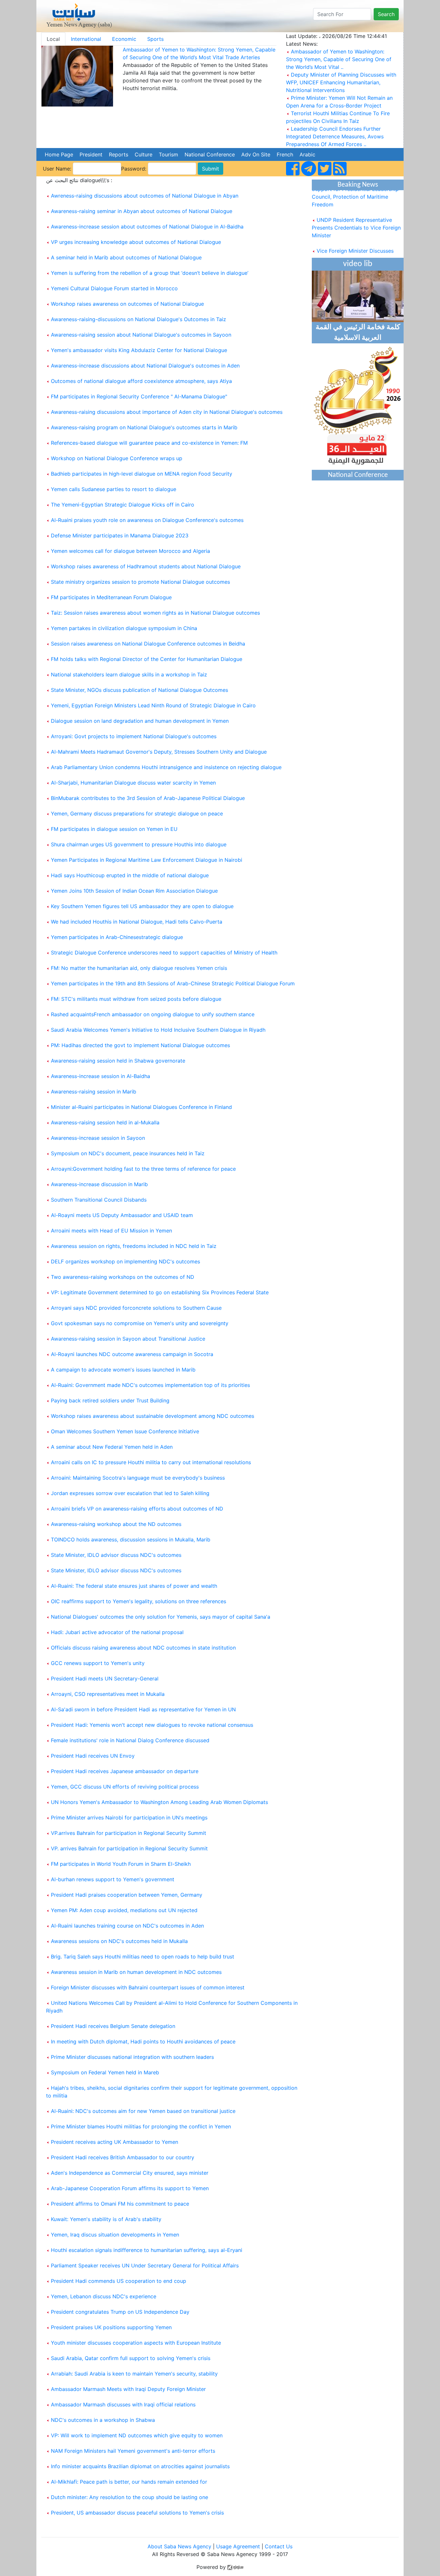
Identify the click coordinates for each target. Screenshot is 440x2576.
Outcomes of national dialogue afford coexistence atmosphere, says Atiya (141, 381)
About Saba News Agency (180, 2546)
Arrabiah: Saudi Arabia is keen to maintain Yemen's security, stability (134, 2374)
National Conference (210, 154)
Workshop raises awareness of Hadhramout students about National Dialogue (146, 566)
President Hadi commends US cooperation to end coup (119, 2281)
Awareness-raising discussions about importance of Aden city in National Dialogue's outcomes (167, 412)
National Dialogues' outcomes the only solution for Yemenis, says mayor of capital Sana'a (161, 1617)
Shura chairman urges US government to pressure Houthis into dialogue (139, 844)
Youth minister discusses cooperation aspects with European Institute (136, 2343)
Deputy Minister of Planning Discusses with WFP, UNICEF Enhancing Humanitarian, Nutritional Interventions (341, 82)
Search (386, 14)
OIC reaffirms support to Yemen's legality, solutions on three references (139, 1601)
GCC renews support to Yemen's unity (98, 1663)
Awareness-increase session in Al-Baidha (100, 1076)
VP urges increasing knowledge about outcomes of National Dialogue (136, 242)
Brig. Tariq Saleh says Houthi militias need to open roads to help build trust (143, 1957)
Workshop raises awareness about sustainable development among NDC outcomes (153, 1416)
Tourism (168, 154)
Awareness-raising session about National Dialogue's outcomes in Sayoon (141, 335)
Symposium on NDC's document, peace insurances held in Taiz (128, 1153)
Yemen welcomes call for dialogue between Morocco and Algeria (130, 551)
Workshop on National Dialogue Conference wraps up (117, 458)
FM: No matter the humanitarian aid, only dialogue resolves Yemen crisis (139, 968)
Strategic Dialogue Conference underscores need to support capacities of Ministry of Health (164, 953)
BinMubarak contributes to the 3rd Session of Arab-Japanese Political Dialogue (148, 798)
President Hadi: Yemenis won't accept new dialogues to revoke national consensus (152, 1725)
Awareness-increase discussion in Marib (99, 1184)
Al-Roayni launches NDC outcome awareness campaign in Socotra (132, 1354)
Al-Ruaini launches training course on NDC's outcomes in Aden (127, 1926)
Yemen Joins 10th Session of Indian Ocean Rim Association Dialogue (134, 891)
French (285, 154)
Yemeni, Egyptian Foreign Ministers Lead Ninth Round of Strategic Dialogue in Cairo (153, 705)
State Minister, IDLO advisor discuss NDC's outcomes (116, 1555)
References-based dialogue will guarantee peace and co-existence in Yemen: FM (149, 443)
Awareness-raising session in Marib (94, 1092)
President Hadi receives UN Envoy (93, 1756)
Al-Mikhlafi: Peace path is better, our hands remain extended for (129, 2482)
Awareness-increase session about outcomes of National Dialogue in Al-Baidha (147, 227)
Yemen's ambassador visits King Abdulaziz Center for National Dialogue (139, 350)
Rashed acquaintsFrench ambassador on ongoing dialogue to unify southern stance (153, 1014)
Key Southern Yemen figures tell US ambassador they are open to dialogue (142, 906)
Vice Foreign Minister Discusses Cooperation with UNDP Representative (353, 246)
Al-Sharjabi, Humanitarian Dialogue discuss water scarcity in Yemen (133, 783)
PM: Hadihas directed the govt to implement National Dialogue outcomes (140, 1045)
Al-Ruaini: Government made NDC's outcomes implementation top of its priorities (150, 1385)
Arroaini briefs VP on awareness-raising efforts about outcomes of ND (137, 1509)
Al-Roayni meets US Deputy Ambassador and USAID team (122, 1215)
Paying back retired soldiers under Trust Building (110, 1400)
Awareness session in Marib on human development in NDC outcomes (136, 1972)
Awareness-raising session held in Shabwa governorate (118, 1061)
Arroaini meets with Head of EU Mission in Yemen (111, 1231)
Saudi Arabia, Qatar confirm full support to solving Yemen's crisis (131, 2358)
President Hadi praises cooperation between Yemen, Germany (127, 1895)
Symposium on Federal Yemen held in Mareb (105, 2072)
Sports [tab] (155, 39)
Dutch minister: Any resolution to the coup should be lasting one (129, 2497)
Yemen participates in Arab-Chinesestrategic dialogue (117, 937)
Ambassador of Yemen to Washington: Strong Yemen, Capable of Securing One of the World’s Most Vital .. (339, 59)
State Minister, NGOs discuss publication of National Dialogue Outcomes (139, 690)
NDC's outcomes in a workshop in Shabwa (103, 2420)
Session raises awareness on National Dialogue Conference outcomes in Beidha (148, 644)
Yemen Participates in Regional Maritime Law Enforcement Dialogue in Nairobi (147, 860)
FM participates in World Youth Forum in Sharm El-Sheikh (121, 1864)
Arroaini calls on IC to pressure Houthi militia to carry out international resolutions (151, 1462)
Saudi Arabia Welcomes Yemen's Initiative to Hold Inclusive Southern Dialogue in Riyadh (158, 1030)
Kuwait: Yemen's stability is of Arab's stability (106, 2219)
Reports (119, 154)
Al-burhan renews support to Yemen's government (113, 1879)
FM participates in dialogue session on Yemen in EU (114, 829)
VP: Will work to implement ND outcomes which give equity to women (137, 2435)
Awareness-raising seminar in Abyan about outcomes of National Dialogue (142, 211)
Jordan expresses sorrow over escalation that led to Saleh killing (130, 1493)
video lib (358, 264)
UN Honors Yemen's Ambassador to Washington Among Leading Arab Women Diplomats (159, 1802)
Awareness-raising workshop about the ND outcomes (116, 1524)
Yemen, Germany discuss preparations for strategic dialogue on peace (137, 814)
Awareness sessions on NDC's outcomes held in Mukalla (119, 1941)
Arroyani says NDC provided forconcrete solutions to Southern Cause (136, 1308)
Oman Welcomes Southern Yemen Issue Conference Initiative (125, 1431)
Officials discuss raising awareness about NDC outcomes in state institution (143, 1648)
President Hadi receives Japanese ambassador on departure (125, 1771)
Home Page (59, 154)
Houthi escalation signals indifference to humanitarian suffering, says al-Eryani (147, 2250)
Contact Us (279, 2546)
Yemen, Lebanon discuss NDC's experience (104, 2296)
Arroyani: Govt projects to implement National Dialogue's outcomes (134, 736)
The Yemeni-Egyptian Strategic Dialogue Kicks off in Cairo (123, 505)
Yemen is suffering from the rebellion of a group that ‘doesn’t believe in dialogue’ (150, 273)
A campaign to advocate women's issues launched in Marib (123, 1370)
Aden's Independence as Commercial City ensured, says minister (130, 2173)
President (91, 154)
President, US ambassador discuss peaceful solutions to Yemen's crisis (137, 2513)
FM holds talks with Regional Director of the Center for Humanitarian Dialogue (147, 659)
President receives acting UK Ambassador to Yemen (115, 2142)
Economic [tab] (124, 39)
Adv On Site (256, 154)
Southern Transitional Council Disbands (99, 1200)
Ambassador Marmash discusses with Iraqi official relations (123, 2404)
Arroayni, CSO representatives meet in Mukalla (108, 1694)
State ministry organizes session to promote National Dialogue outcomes (140, 582)
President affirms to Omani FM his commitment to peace (120, 2204)
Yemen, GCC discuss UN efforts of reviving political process (125, 1787)
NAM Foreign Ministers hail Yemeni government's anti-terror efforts (133, 2451)
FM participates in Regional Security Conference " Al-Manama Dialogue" (139, 396)
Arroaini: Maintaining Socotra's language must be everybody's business (138, 1478)
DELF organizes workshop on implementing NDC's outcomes (125, 1261)
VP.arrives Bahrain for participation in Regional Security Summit (129, 1833)
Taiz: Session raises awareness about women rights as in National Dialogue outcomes (155, 613)
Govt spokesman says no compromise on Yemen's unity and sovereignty (140, 1323)
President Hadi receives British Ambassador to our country (123, 2157)
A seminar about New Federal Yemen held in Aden (112, 1447)
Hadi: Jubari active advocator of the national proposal (117, 1632)
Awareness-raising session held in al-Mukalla (105, 1122)
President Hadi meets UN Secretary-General (105, 1679)
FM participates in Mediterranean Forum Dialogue (111, 597)
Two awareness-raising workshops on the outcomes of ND (123, 1277)
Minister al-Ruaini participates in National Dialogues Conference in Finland (141, 1107)
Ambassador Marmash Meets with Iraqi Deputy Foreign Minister (128, 2389)
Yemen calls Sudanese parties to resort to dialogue (114, 489)
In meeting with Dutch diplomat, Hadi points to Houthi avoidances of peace (143, 2041)
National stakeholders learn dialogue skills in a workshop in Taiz (129, 674)
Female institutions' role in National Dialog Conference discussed (130, 1740)
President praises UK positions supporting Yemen (111, 2327)
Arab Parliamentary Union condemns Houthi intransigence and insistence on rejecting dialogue (166, 767)
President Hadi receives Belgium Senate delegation (113, 2026)
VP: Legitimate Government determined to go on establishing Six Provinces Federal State (160, 1292)
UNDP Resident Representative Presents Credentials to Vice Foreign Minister (356, 215)
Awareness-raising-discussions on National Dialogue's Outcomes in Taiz (139, 319)
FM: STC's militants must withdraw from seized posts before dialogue (136, 999)
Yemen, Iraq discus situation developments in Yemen (115, 2235)
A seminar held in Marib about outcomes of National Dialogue (126, 257)
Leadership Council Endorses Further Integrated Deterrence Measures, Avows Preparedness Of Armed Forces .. (335, 136)
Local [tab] (53, 39)
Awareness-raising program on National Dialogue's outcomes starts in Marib (144, 427)
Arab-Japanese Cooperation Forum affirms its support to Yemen (130, 2188)
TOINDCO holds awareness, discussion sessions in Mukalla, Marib (131, 1539)
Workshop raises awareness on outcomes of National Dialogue (127, 304)
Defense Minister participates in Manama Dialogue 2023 (120, 535)
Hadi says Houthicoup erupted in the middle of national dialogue (130, 875)
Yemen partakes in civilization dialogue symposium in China (124, 628)
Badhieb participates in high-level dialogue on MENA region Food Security (142, 474)
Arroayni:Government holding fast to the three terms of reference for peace (143, 1169)
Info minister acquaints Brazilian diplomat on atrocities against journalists (140, 2466)
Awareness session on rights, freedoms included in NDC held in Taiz (134, 1246)
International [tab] (86, 39)
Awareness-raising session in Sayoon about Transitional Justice (128, 1339)
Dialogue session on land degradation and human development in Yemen (140, 721)
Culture (143, 154)
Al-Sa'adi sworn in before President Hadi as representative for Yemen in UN (143, 1709)
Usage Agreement (238, 2546)
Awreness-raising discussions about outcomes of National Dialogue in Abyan (145, 196)
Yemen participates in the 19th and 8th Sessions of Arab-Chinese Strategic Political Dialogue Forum (173, 983)
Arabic (307, 154)
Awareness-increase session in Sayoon (98, 1138)
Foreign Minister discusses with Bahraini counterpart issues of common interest (148, 1987)
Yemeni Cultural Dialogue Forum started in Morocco (114, 288)
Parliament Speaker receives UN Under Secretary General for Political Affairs (145, 2265)
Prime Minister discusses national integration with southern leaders (132, 2057)
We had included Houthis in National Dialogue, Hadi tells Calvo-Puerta (137, 922)
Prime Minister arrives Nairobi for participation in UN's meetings (129, 1818)
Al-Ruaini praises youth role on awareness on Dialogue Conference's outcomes (147, 520)
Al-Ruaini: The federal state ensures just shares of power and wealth (134, 1586)
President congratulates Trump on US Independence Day (120, 2312)
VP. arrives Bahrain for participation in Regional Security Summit (129, 1848)
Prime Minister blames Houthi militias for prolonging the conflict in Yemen (141, 2126)
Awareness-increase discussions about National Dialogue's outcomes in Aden (145, 366)
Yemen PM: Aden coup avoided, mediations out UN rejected (124, 1910)
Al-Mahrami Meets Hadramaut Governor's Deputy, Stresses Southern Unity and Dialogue (159, 752)
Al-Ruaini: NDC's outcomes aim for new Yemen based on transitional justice (143, 2111)
